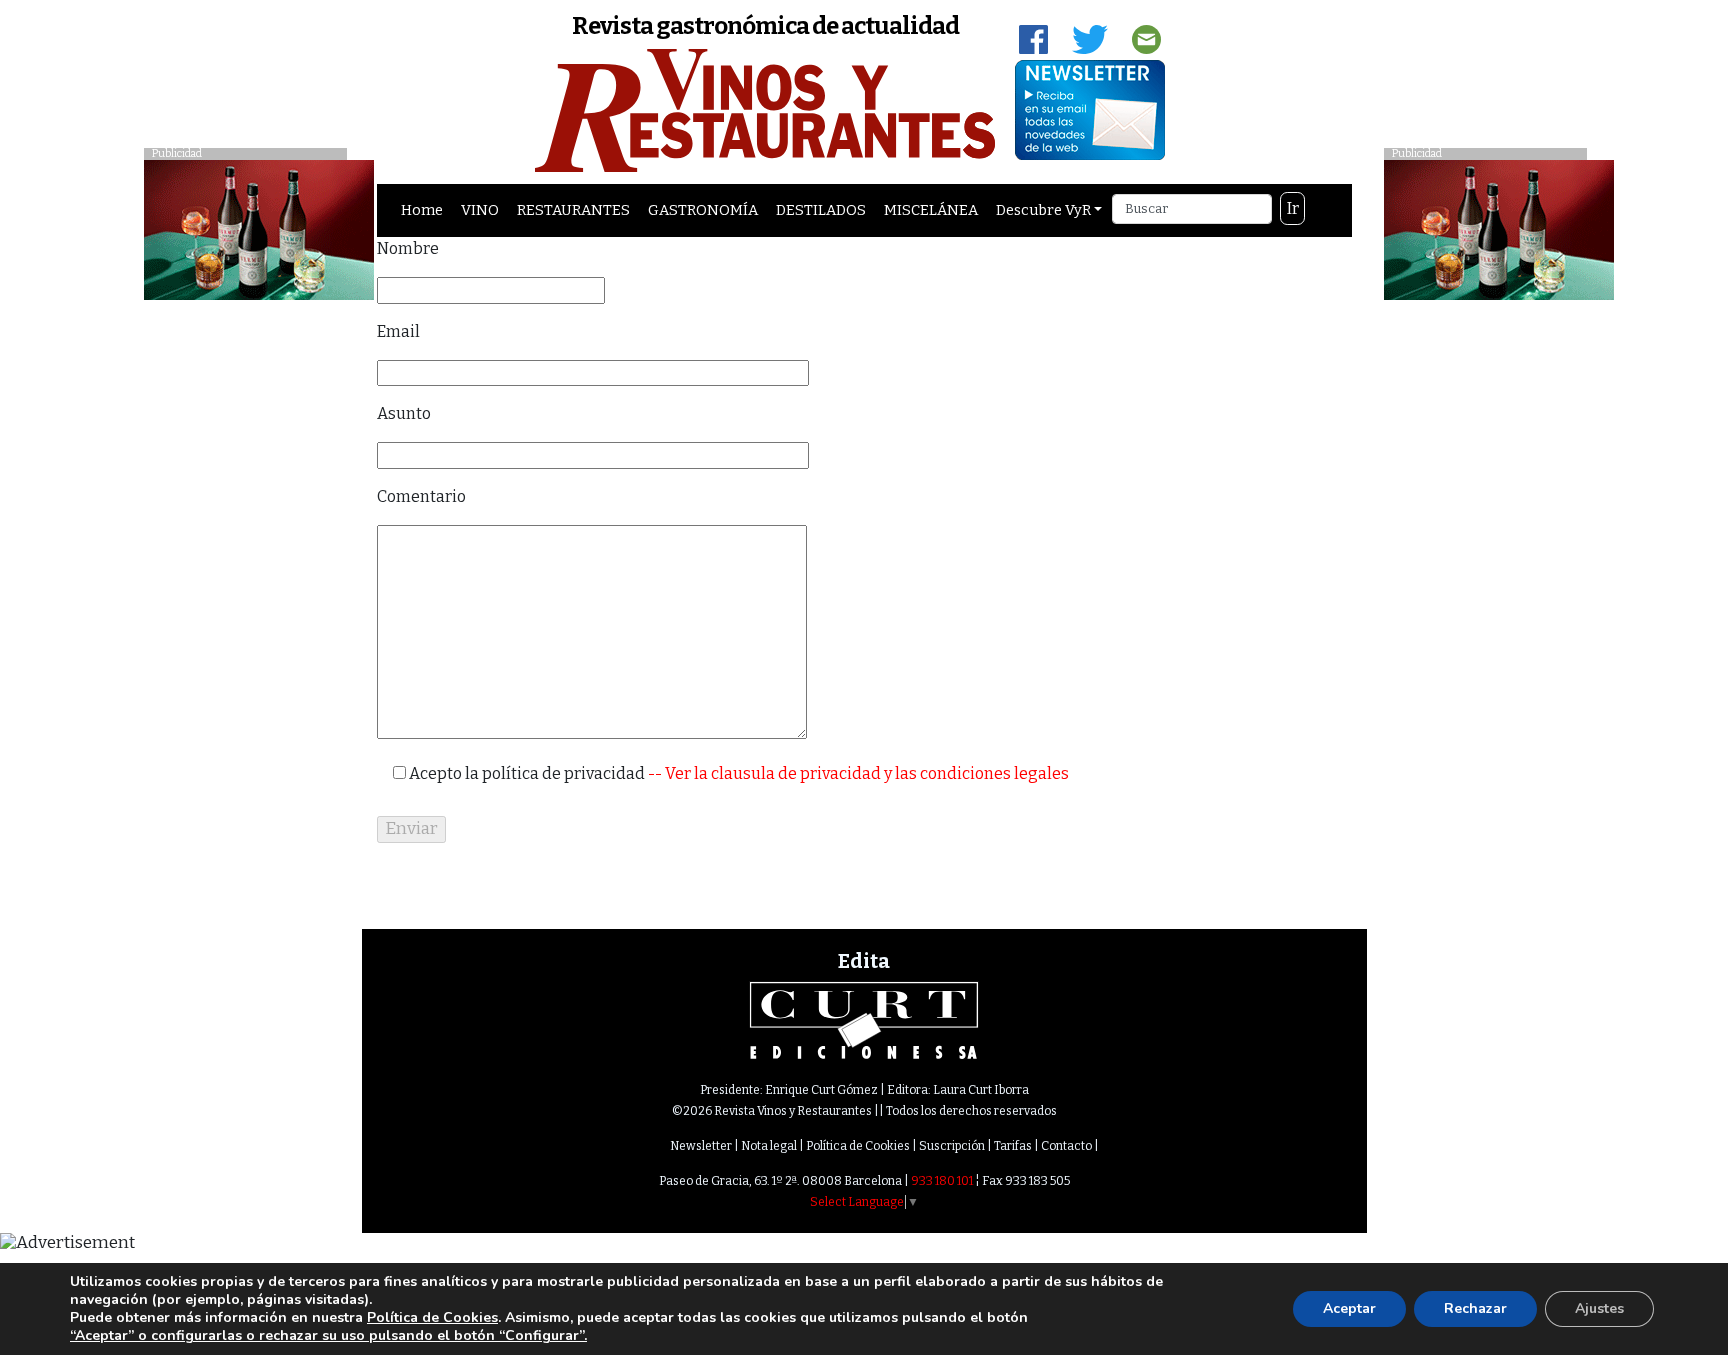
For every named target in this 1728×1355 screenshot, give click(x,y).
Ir (1293, 208)
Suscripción (952, 1146)
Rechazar (1475, 1308)
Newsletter (701, 1146)
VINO (480, 210)
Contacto (1066, 1146)
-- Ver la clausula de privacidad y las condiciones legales (857, 773)
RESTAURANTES (573, 210)
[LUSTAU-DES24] (1499, 228)
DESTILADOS (821, 210)
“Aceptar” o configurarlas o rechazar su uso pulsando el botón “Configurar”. (328, 1336)
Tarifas (1013, 1146)
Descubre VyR (1043, 210)
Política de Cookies (858, 1146)
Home (422, 210)
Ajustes (1599, 1308)
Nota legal (769, 1146)
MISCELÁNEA (931, 210)
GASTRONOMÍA (703, 210)
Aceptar (1349, 1308)
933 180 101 (942, 1181)
